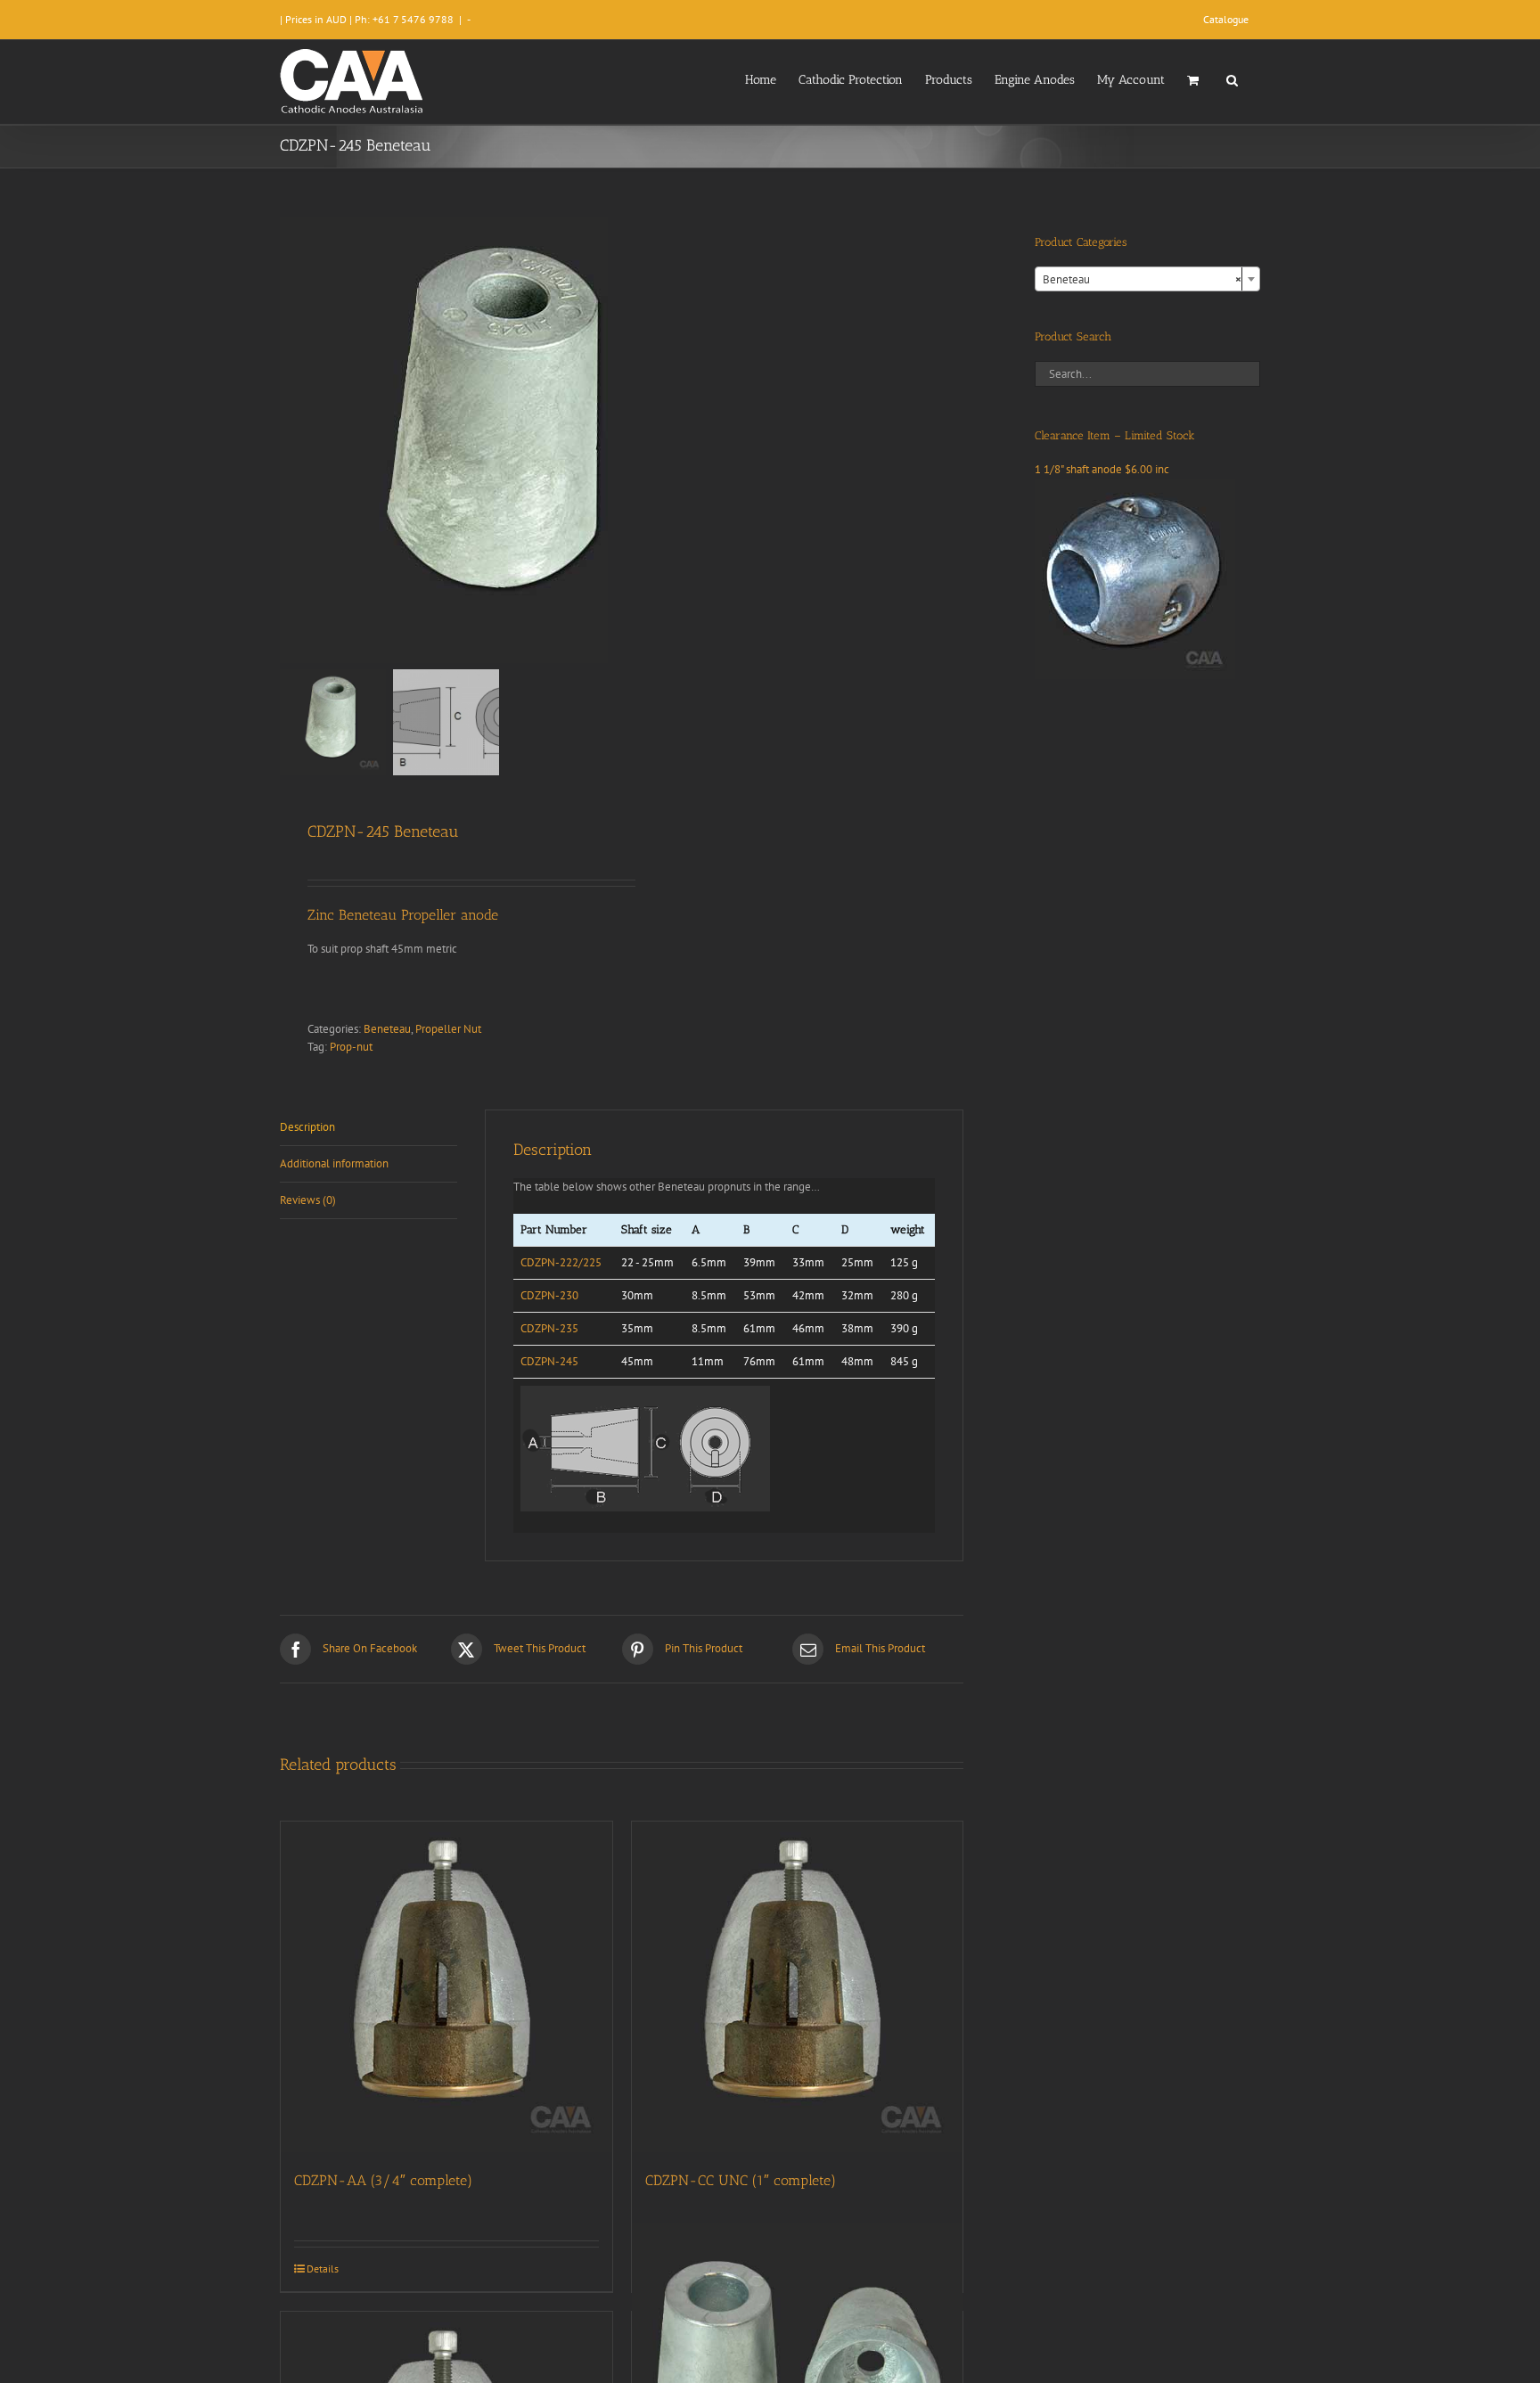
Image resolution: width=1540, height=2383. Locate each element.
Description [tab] (307, 1127)
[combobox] (1147, 279)
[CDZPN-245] (503, 440)
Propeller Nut (448, 1029)
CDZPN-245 (549, 1361)
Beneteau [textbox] (1142, 279)
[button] (1232, 78)
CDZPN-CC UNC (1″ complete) (741, 2180)
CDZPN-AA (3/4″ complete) (383, 2180)
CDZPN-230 (549, 1295)
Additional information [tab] (334, 1163)
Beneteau (387, 1029)
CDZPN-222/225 (561, 1262)
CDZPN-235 (549, 1328)
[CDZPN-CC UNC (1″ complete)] (798, 1987)
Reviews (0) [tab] (308, 1200)
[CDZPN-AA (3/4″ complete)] (446, 1987)
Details (323, 2268)
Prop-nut (351, 1047)
